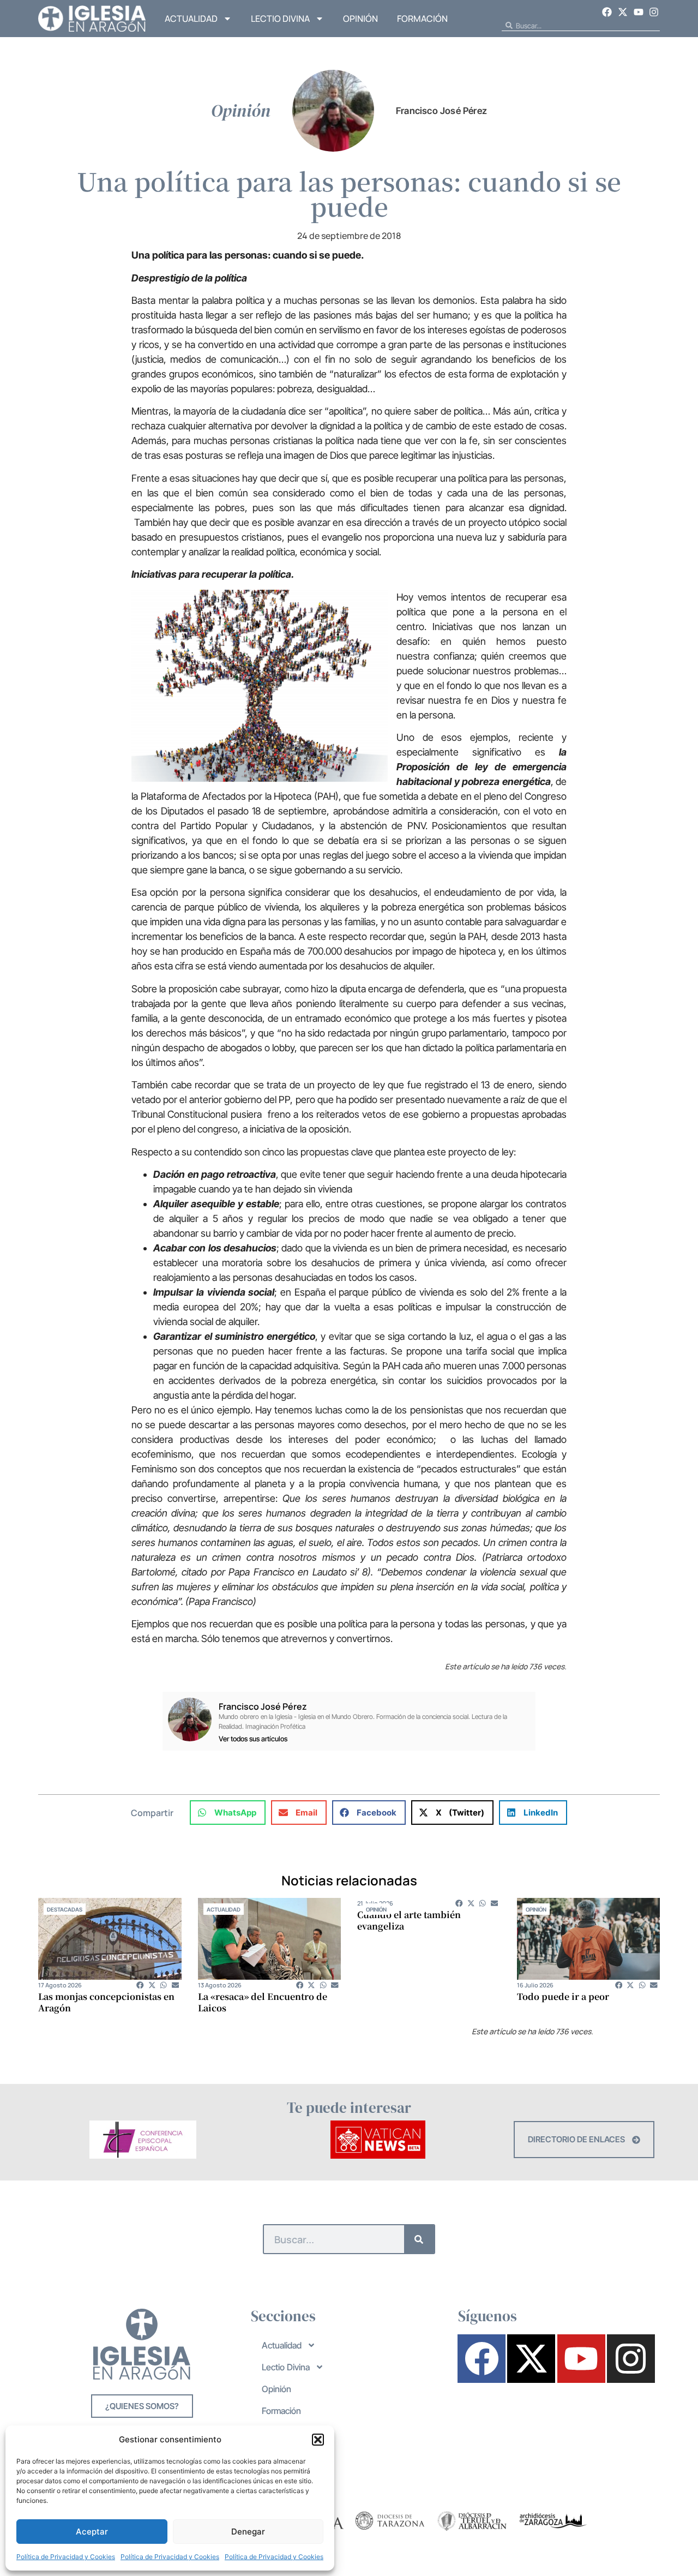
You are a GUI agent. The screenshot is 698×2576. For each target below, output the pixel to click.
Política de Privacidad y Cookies (66, 2557)
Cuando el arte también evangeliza (409, 1920)
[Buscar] (419, 2239)
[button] (318, 2440)
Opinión (360, 19)
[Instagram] (654, 12)
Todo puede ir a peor (563, 1996)
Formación (422, 19)
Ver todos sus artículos (253, 1739)
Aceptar (92, 2532)
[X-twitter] (623, 12)
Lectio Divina (280, 19)
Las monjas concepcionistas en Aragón (106, 2002)
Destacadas (65, 1909)
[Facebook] (607, 12)
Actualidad (191, 19)
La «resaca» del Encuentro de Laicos (263, 2002)
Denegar (248, 2532)
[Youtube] (639, 12)
